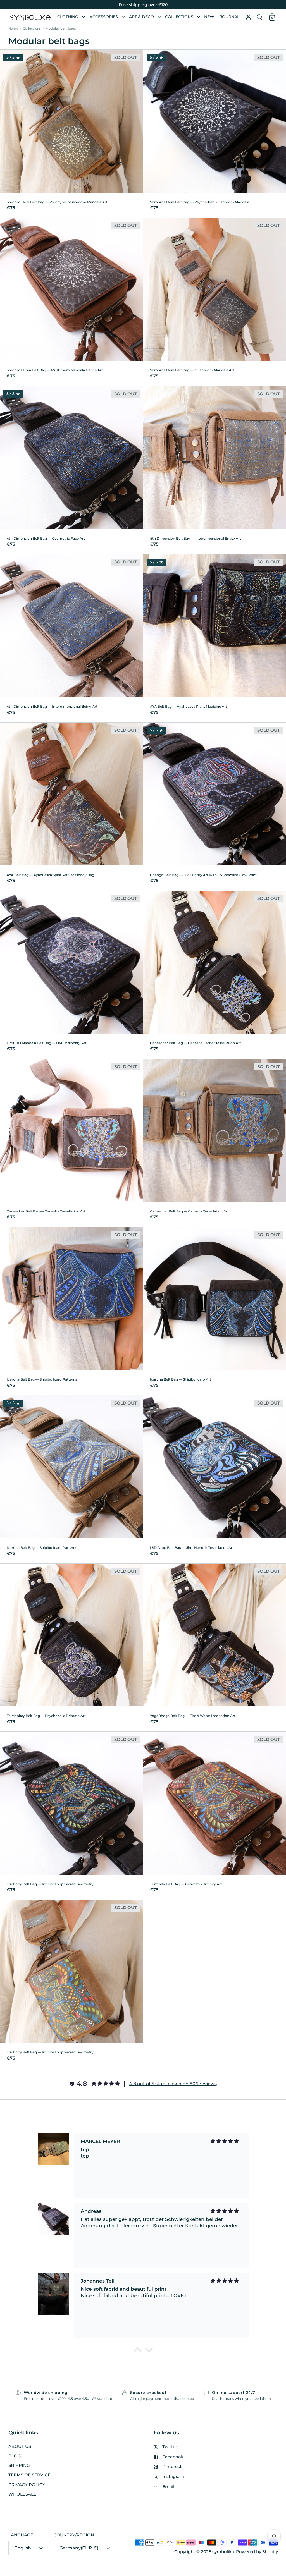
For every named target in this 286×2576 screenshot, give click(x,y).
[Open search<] (259, 17)
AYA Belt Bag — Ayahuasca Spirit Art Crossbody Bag (71, 807)
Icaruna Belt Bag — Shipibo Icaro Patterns (71, 1311)
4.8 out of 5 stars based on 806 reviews (173, 2084)
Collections (32, 28)
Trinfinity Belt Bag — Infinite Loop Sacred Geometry (71, 1984)
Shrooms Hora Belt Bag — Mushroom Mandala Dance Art (71, 302)
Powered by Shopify (257, 2552)
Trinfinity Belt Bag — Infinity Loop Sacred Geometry (71, 1816)
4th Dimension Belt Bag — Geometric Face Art (71, 470)
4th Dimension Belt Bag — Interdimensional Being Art (71, 638)
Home (13, 28)
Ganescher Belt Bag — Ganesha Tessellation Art (71, 1143)
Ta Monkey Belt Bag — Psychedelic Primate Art (71, 1648)
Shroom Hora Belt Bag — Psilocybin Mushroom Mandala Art (71, 134)
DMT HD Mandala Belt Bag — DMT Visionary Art (71, 975)
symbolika (223, 2552)
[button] (259, 17)
